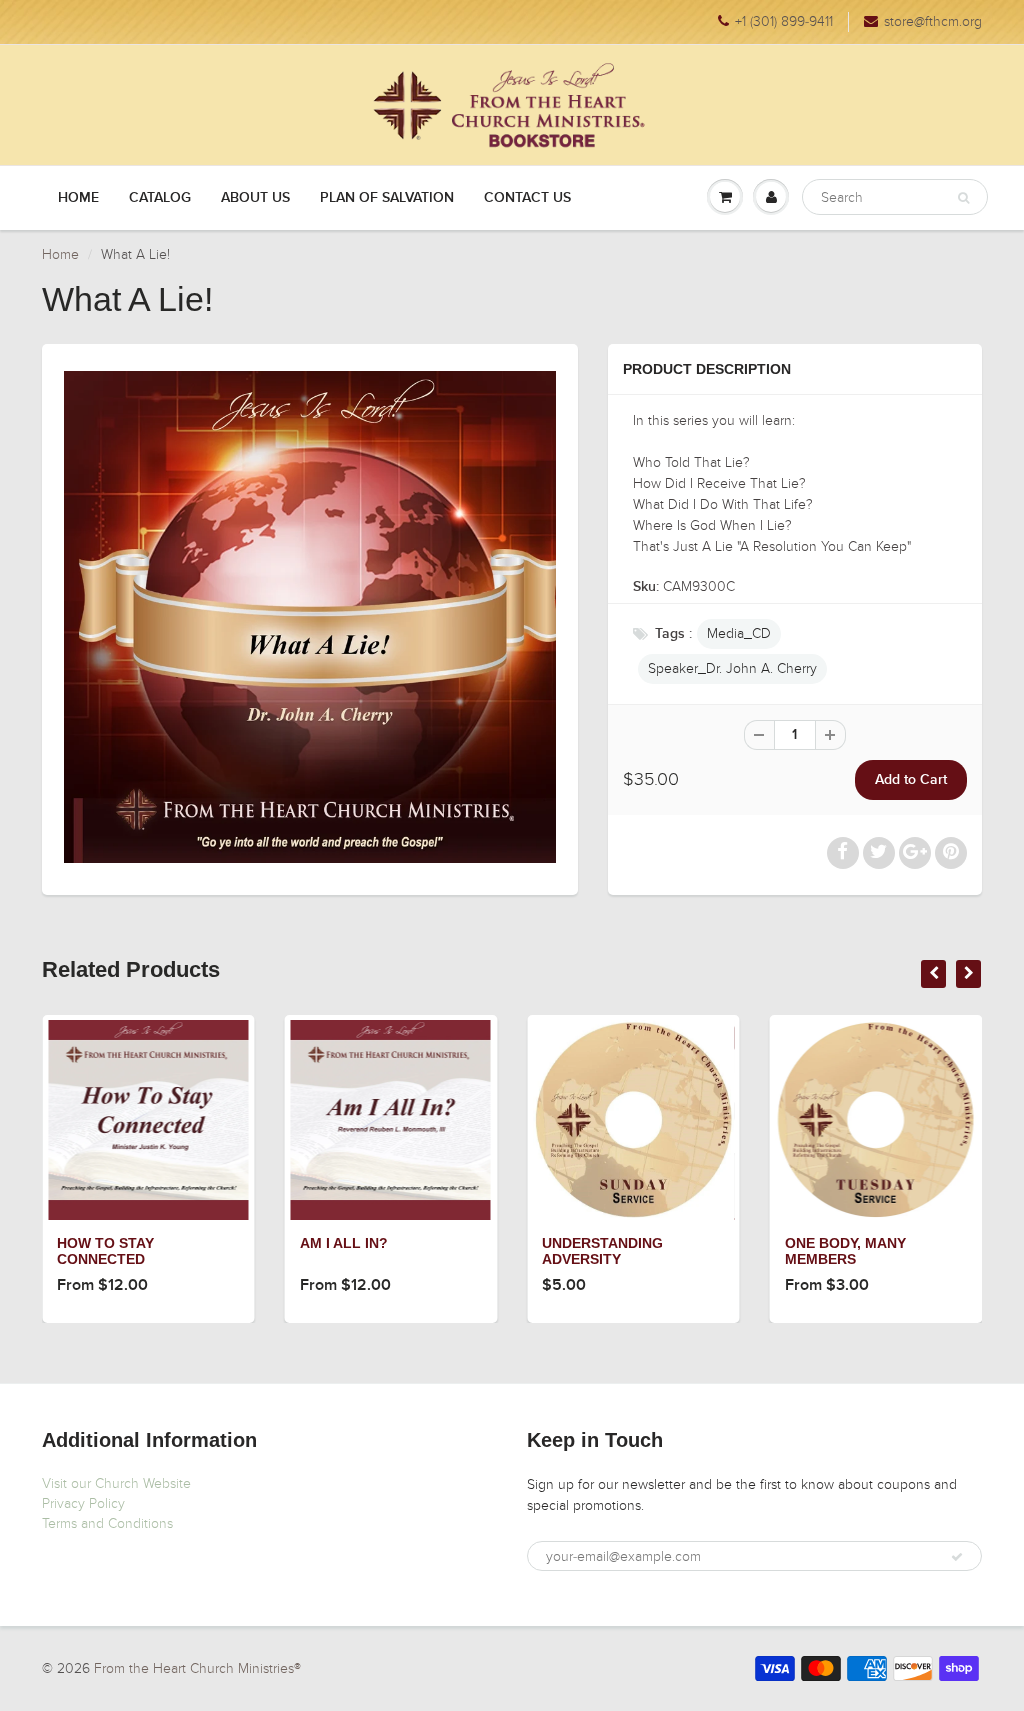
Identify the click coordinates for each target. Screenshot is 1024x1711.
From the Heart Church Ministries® (197, 1668)
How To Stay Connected (105, 1251)
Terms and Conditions (107, 1523)
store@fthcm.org (933, 21)
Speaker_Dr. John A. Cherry (732, 668)
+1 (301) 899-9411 (784, 21)
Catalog (160, 198)
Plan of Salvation (387, 198)
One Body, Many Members (845, 1251)
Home (78, 198)
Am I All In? (344, 1243)
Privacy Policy (83, 1503)
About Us (255, 198)
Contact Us (527, 198)
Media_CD (739, 633)
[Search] (963, 198)
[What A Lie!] (310, 617)
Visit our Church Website (116, 1483)
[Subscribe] (957, 1557)
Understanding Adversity (602, 1251)
